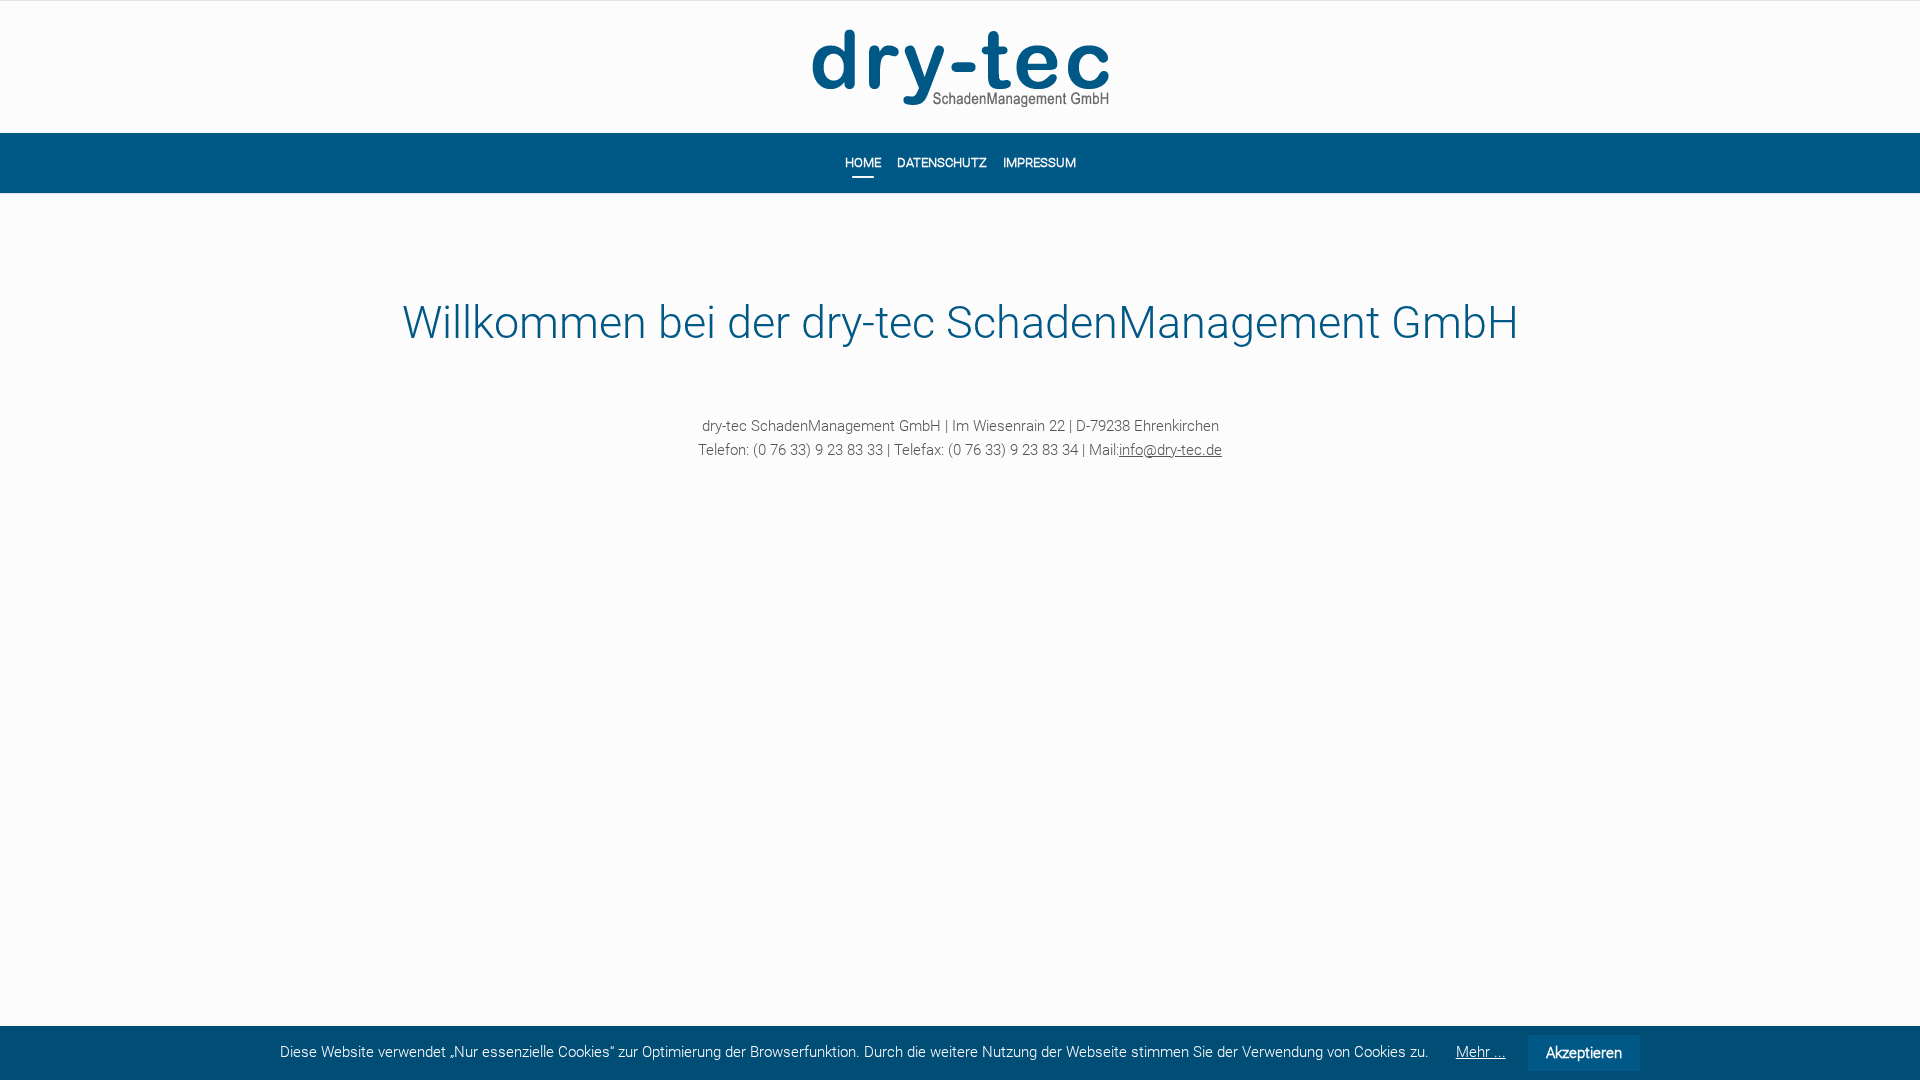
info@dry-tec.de (1170, 450)
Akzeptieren (1584, 1053)
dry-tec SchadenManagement (960, 67)
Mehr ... (1481, 1052)
